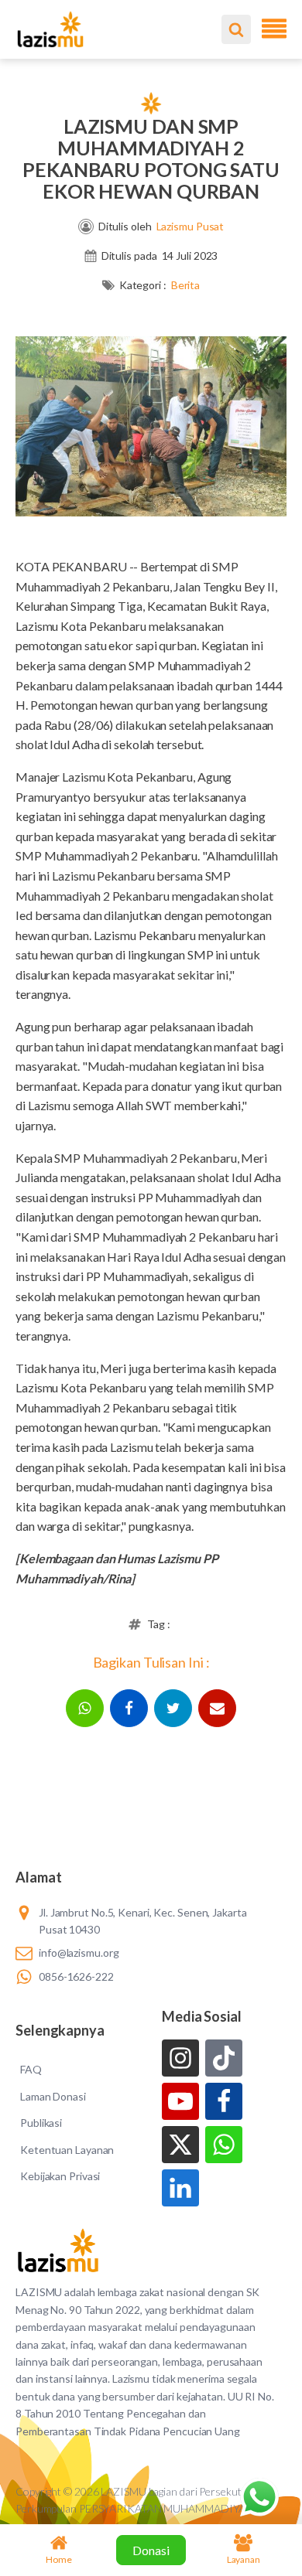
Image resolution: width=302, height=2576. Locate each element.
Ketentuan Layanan (67, 2150)
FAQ (31, 2069)
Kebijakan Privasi (60, 2176)
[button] (85, 1708)
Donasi (151, 2550)
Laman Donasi (53, 2096)
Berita (185, 285)
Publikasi (41, 2123)
